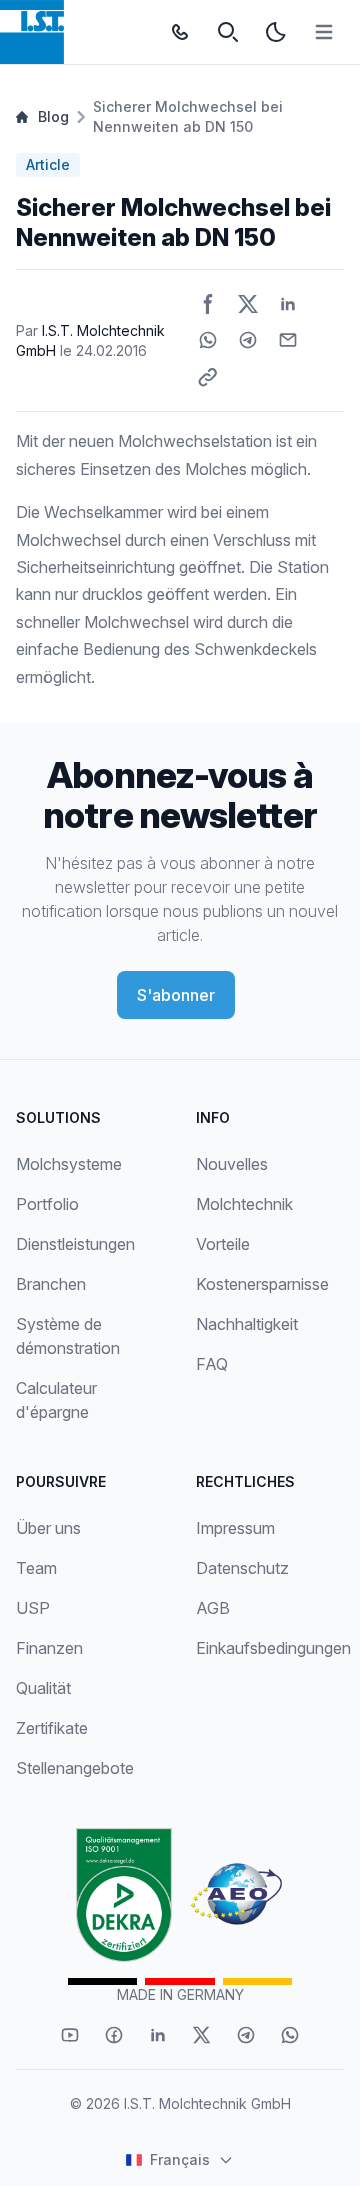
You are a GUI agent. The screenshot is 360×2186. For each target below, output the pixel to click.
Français (180, 2159)
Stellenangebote (75, 1768)
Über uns (48, 1528)
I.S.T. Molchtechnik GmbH (207, 2103)
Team (36, 1568)
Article (48, 164)
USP (33, 1608)
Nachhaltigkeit (247, 1324)
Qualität (43, 1688)
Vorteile (223, 1244)
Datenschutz (242, 1568)
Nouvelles (232, 1164)
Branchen (51, 1284)
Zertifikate (52, 1728)
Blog (53, 116)
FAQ (212, 1364)
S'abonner (176, 995)
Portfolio (47, 1204)
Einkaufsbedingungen (273, 1648)
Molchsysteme (69, 1164)
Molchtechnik (244, 1204)
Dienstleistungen (75, 1244)
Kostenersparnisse (262, 1284)
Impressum (235, 1528)
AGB (213, 1608)
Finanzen (49, 1648)
